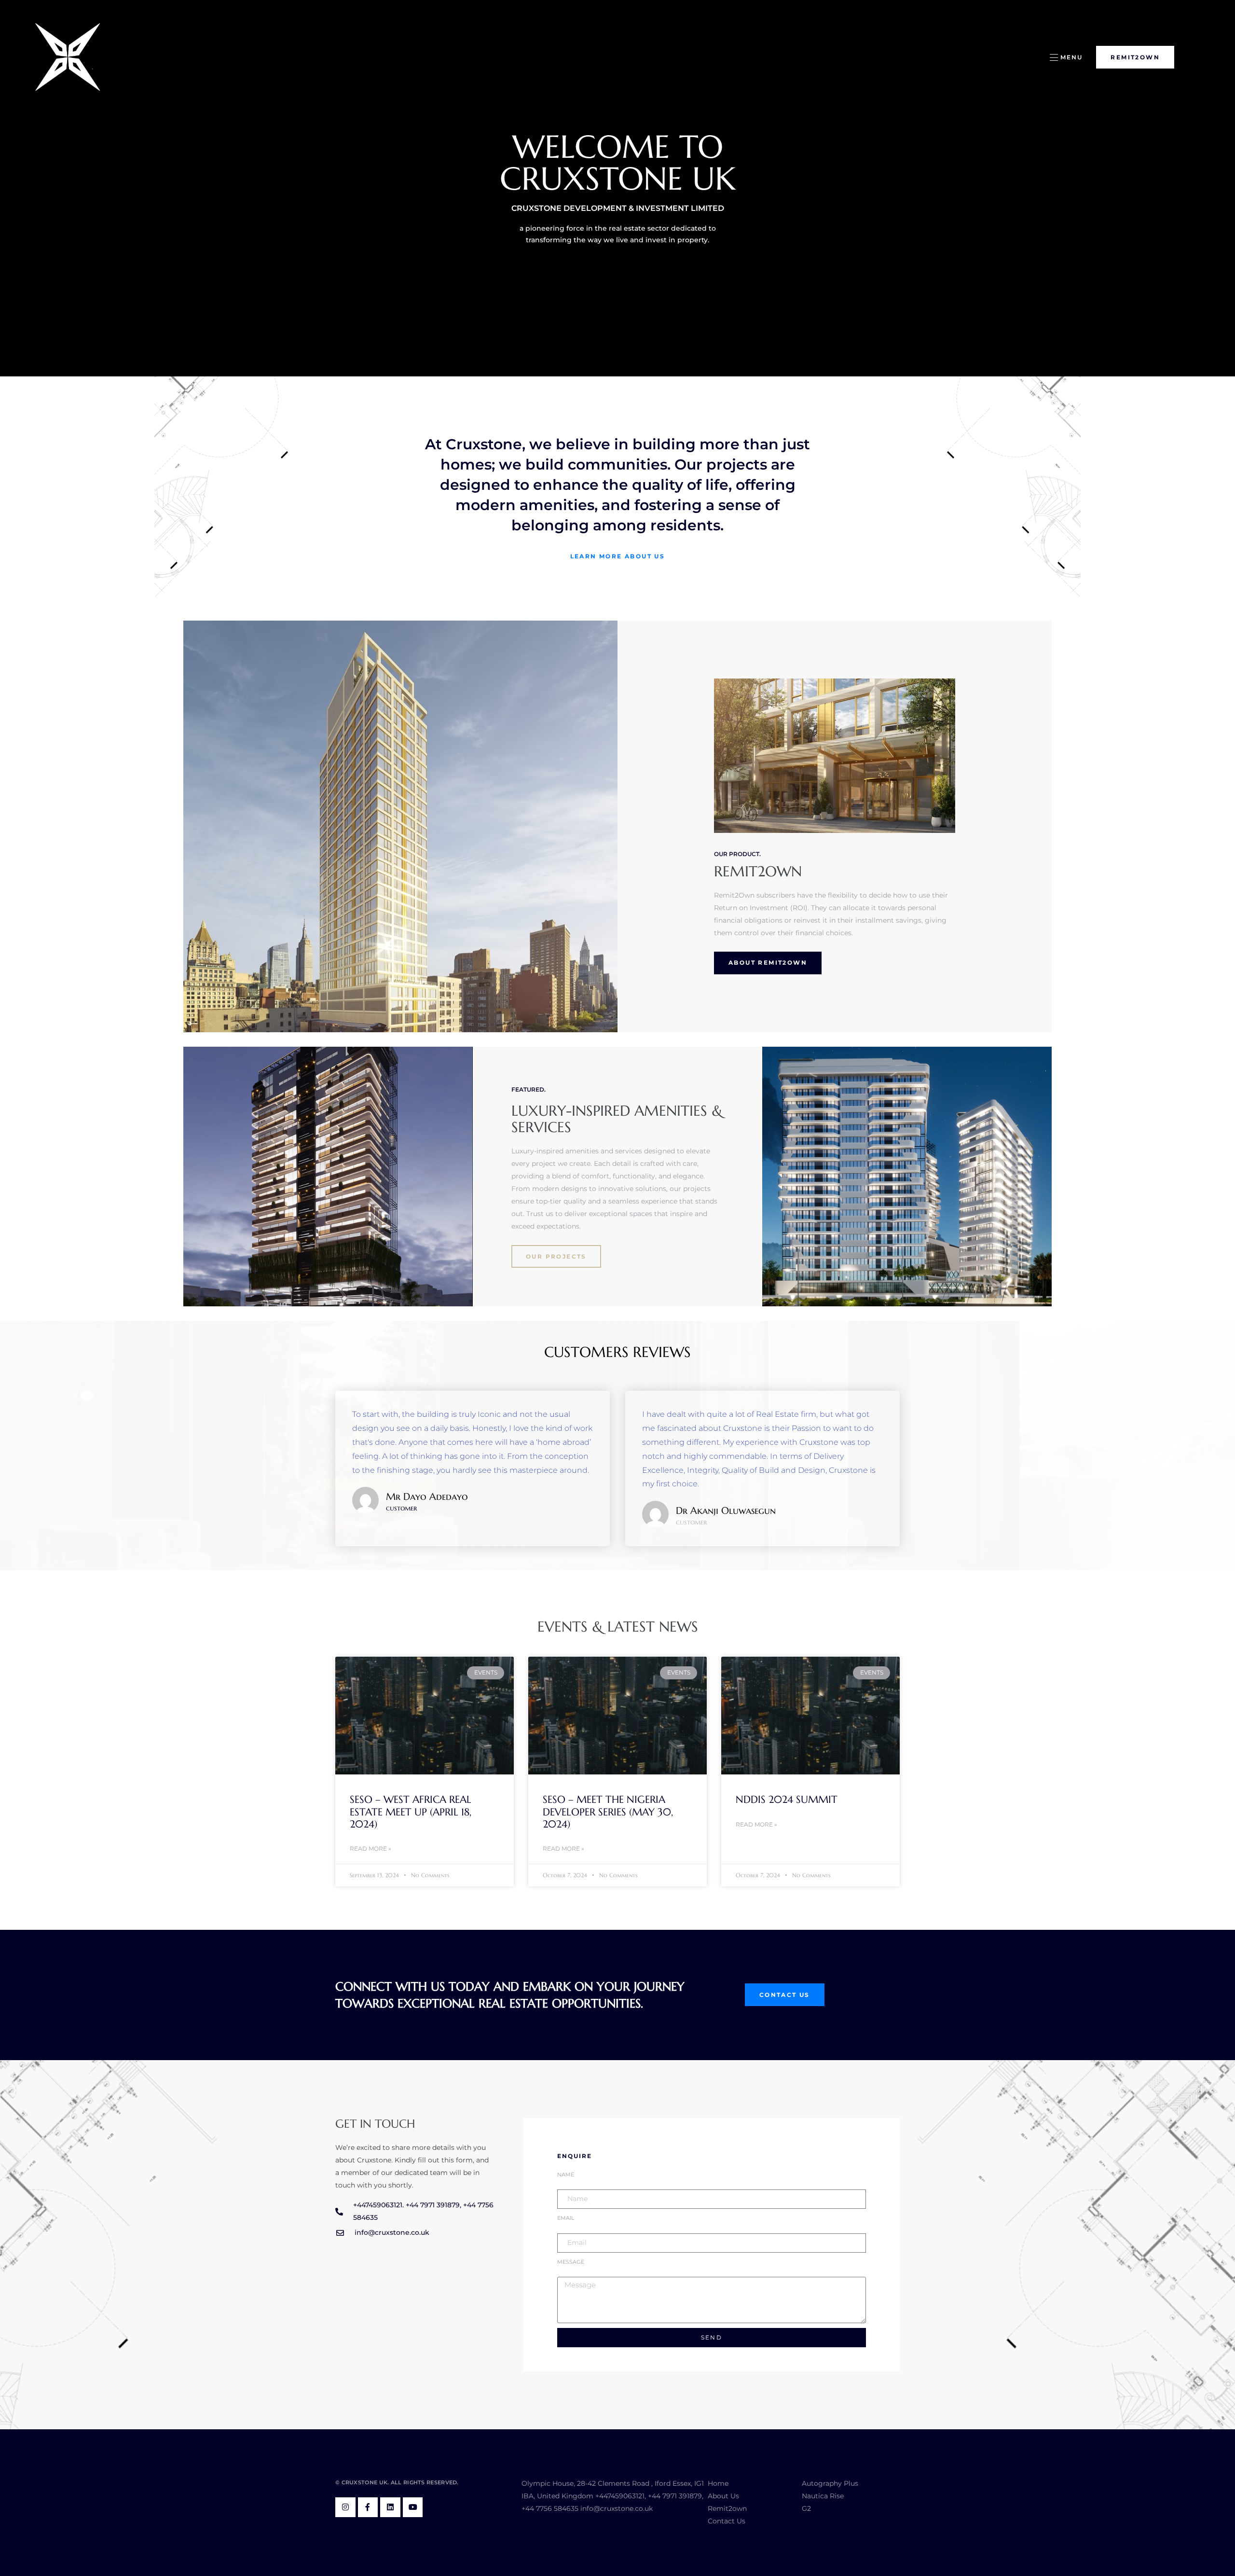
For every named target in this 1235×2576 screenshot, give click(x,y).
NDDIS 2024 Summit (787, 1800)
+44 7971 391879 (675, 2496)
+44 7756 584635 (550, 2508)
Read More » (370, 1849)
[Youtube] (413, 2507)
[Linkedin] (390, 2507)
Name (566, 2175)
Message (571, 2262)
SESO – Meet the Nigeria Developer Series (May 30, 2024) (608, 1812)
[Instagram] (345, 2507)
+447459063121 (620, 2496)
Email (566, 2218)
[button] (1066, 57)
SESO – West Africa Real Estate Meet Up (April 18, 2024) (411, 1812)
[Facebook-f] (368, 2507)
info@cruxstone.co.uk (617, 2508)
